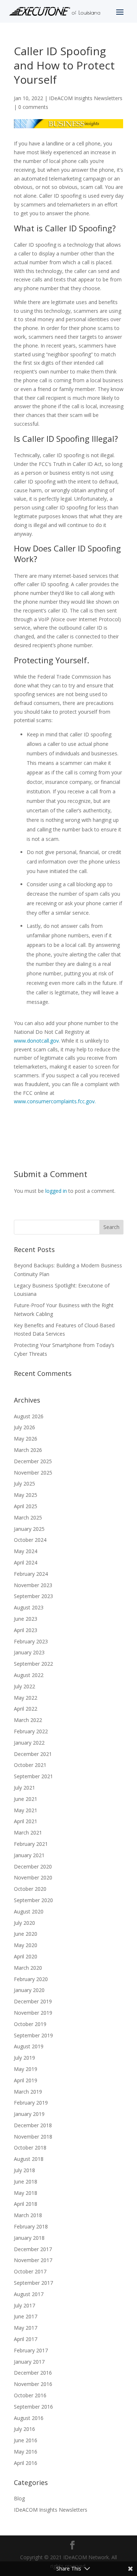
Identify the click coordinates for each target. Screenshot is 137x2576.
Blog (19, 2498)
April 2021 (26, 1821)
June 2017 (26, 2316)
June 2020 (26, 1934)
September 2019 (33, 2035)
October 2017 (30, 2271)
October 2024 (30, 1540)
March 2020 (28, 1968)
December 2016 (33, 2373)
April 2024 (26, 1562)
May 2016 (26, 2452)
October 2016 (30, 2395)
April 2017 (26, 2339)
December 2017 (33, 2249)
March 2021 (28, 1833)
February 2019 (31, 2103)
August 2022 (29, 1675)
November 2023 (33, 1585)
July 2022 (24, 1686)
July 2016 (24, 2429)
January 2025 (29, 1529)
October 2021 (30, 1765)
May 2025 (26, 1495)
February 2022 (31, 1731)
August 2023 (29, 1607)
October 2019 (30, 2024)
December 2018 (33, 2125)
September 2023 (33, 1596)
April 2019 (26, 2080)
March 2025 (28, 1517)
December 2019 (33, 2001)
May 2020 (26, 1945)
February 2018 (31, 2226)
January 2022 (29, 1743)
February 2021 (31, 1844)
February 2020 (31, 1979)
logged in (56, 1191)
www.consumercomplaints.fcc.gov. (55, 1101)
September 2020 (33, 1900)
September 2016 (33, 2407)
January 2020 (29, 1990)
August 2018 (29, 2159)
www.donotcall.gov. (37, 1041)
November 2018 (33, 2137)
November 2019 (33, 2013)
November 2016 (33, 2384)
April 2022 (26, 1709)
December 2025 (33, 1461)
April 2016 (26, 2463)
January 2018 (29, 2238)
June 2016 (26, 2440)
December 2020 (33, 1866)
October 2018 (30, 2148)
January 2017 (29, 2362)
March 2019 (28, 2092)
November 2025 (33, 1473)
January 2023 (29, 1652)
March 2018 (28, 2215)
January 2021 (29, 1855)
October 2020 (30, 1889)
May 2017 (26, 2328)
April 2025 (26, 1506)
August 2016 (29, 2418)
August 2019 (29, 2046)
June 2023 (26, 1619)
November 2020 (33, 1877)
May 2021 (26, 1810)
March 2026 (28, 1450)
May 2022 (26, 1698)
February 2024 (31, 1574)
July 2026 (24, 1427)
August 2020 (29, 1911)
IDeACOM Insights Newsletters (86, 98)
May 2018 (26, 2193)
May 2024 (26, 1551)
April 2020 (26, 1956)
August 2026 (29, 1416)
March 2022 (28, 1720)
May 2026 (26, 1439)
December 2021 (33, 1754)
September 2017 (33, 2283)
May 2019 (26, 2069)
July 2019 (24, 2058)
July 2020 (24, 1923)
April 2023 (26, 1630)
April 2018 (26, 2204)
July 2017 (24, 2305)
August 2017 (29, 2294)
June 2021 (26, 1799)
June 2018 (26, 2182)
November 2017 (33, 2260)
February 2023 (31, 1641)
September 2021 (33, 1776)
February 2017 (31, 2350)
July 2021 (24, 1788)
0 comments (33, 107)
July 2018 (24, 2170)
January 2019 (29, 2114)
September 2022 (33, 1664)
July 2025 (24, 1484)
